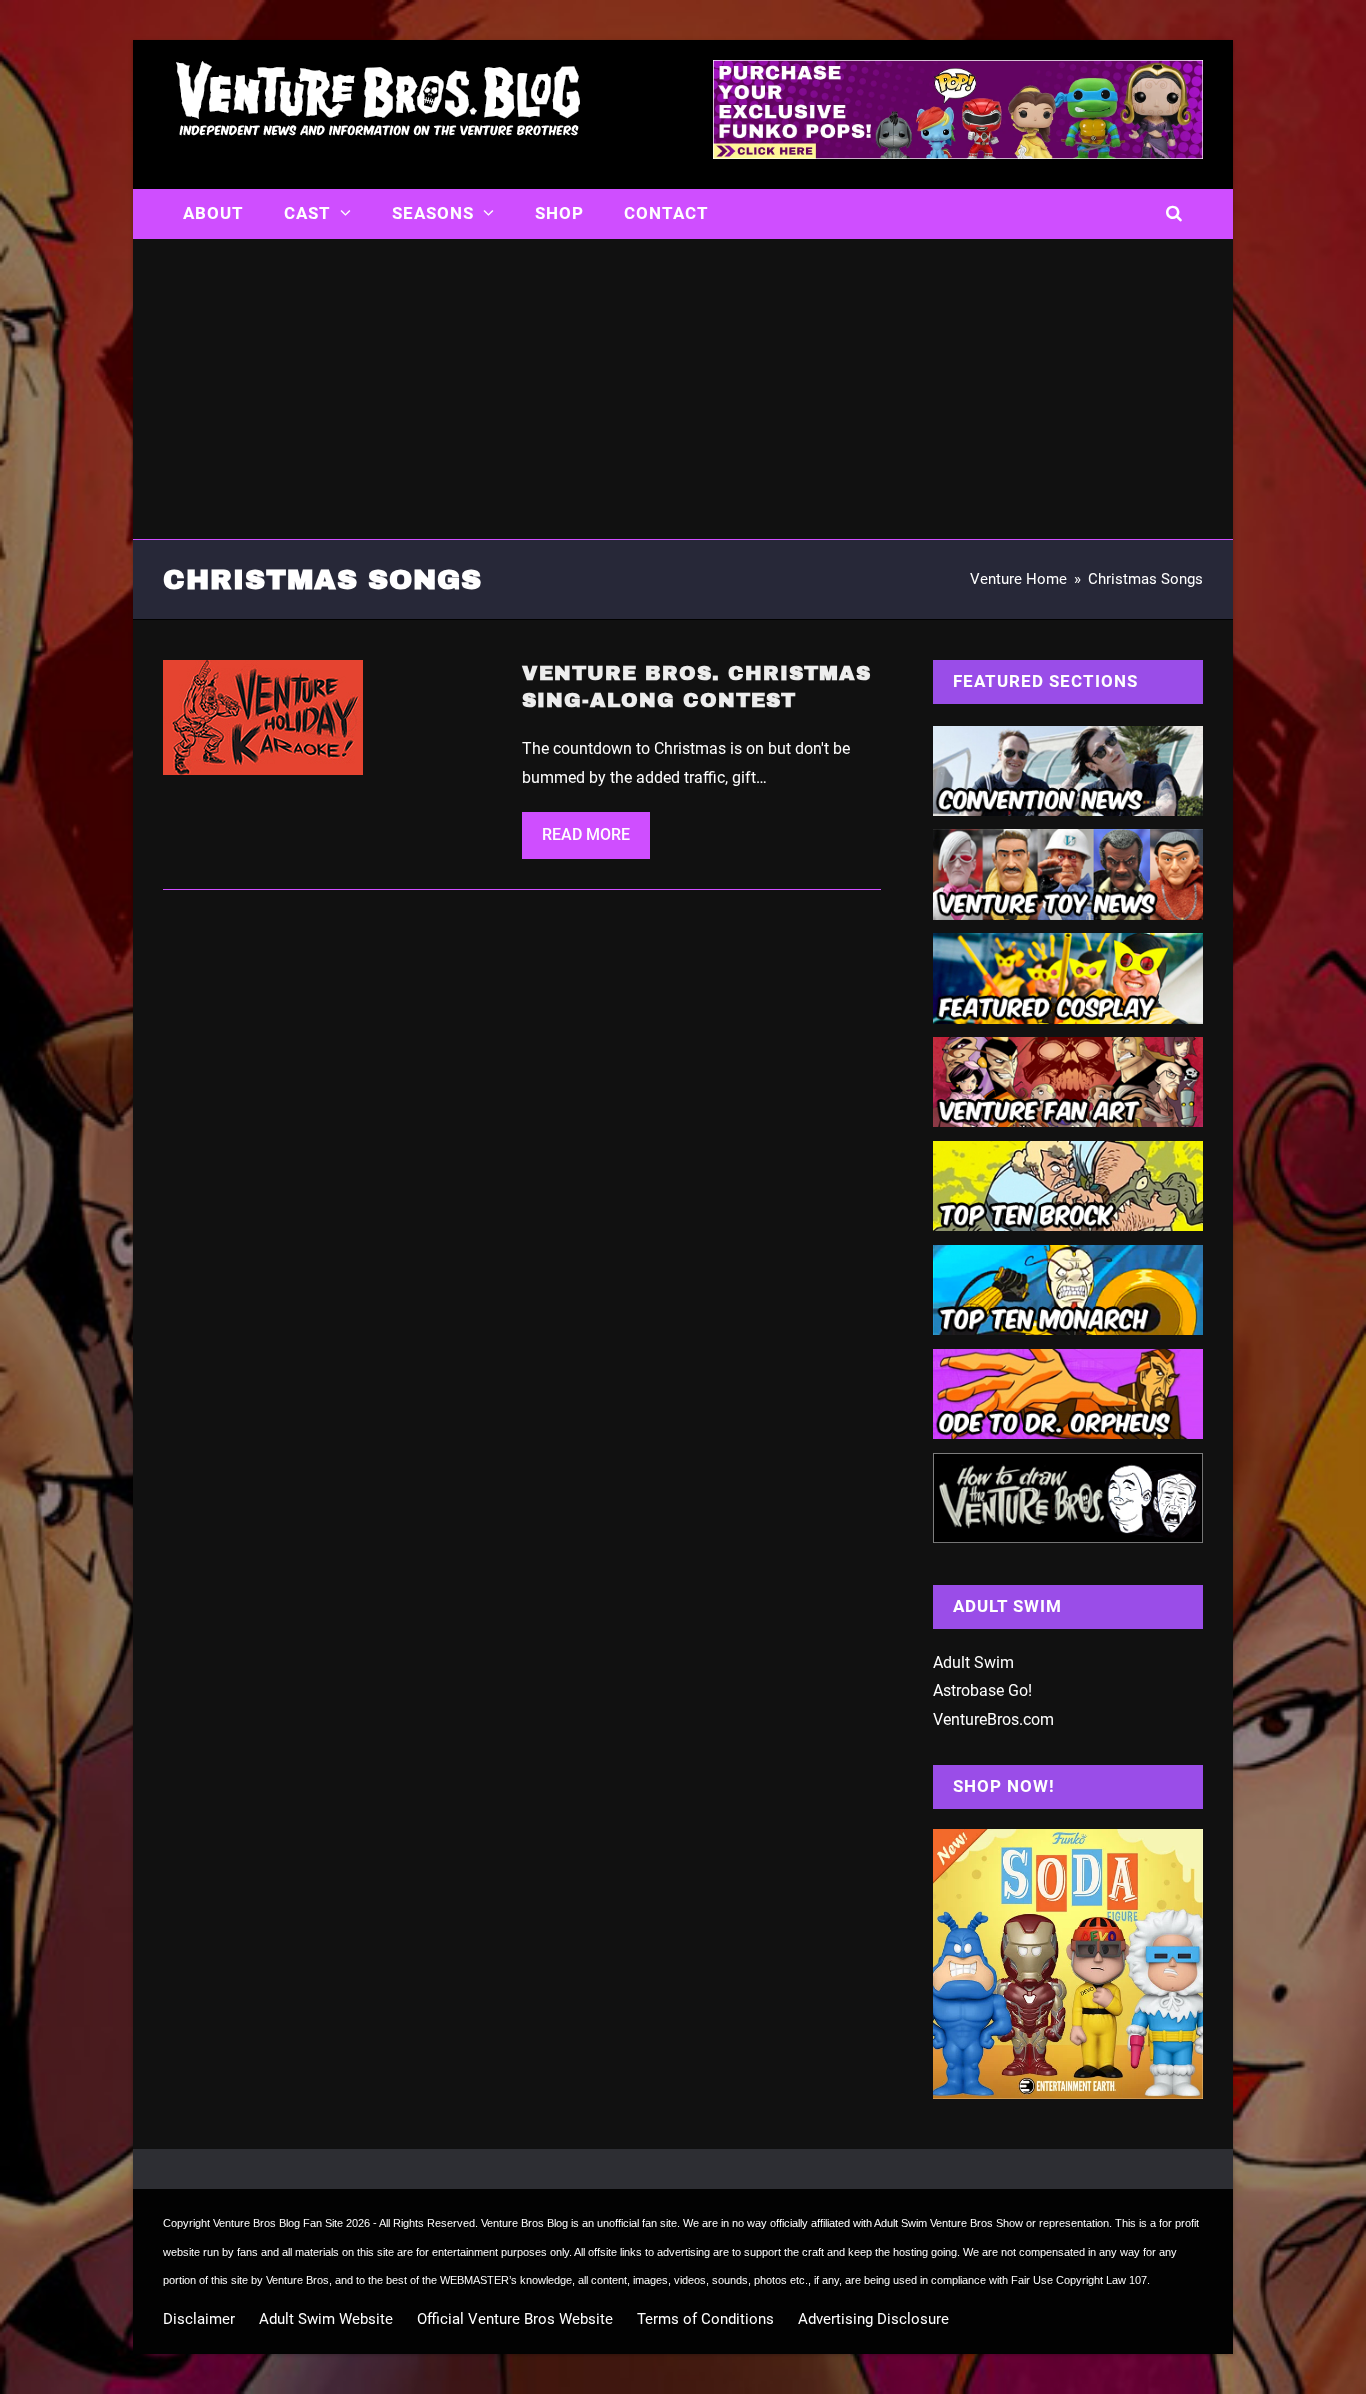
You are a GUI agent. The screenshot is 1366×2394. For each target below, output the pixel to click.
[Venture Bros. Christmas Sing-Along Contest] (263, 716)
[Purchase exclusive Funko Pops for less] (958, 153)
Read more (586, 834)
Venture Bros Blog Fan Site (278, 2223)
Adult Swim (973, 1662)
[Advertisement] (683, 389)
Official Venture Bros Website (515, 2319)
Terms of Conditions (705, 2319)
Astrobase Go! (982, 1690)
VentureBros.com (993, 1719)
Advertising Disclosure (873, 2319)
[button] (1174, 214)
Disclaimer (199, 2319)
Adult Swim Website (326, 2319)
